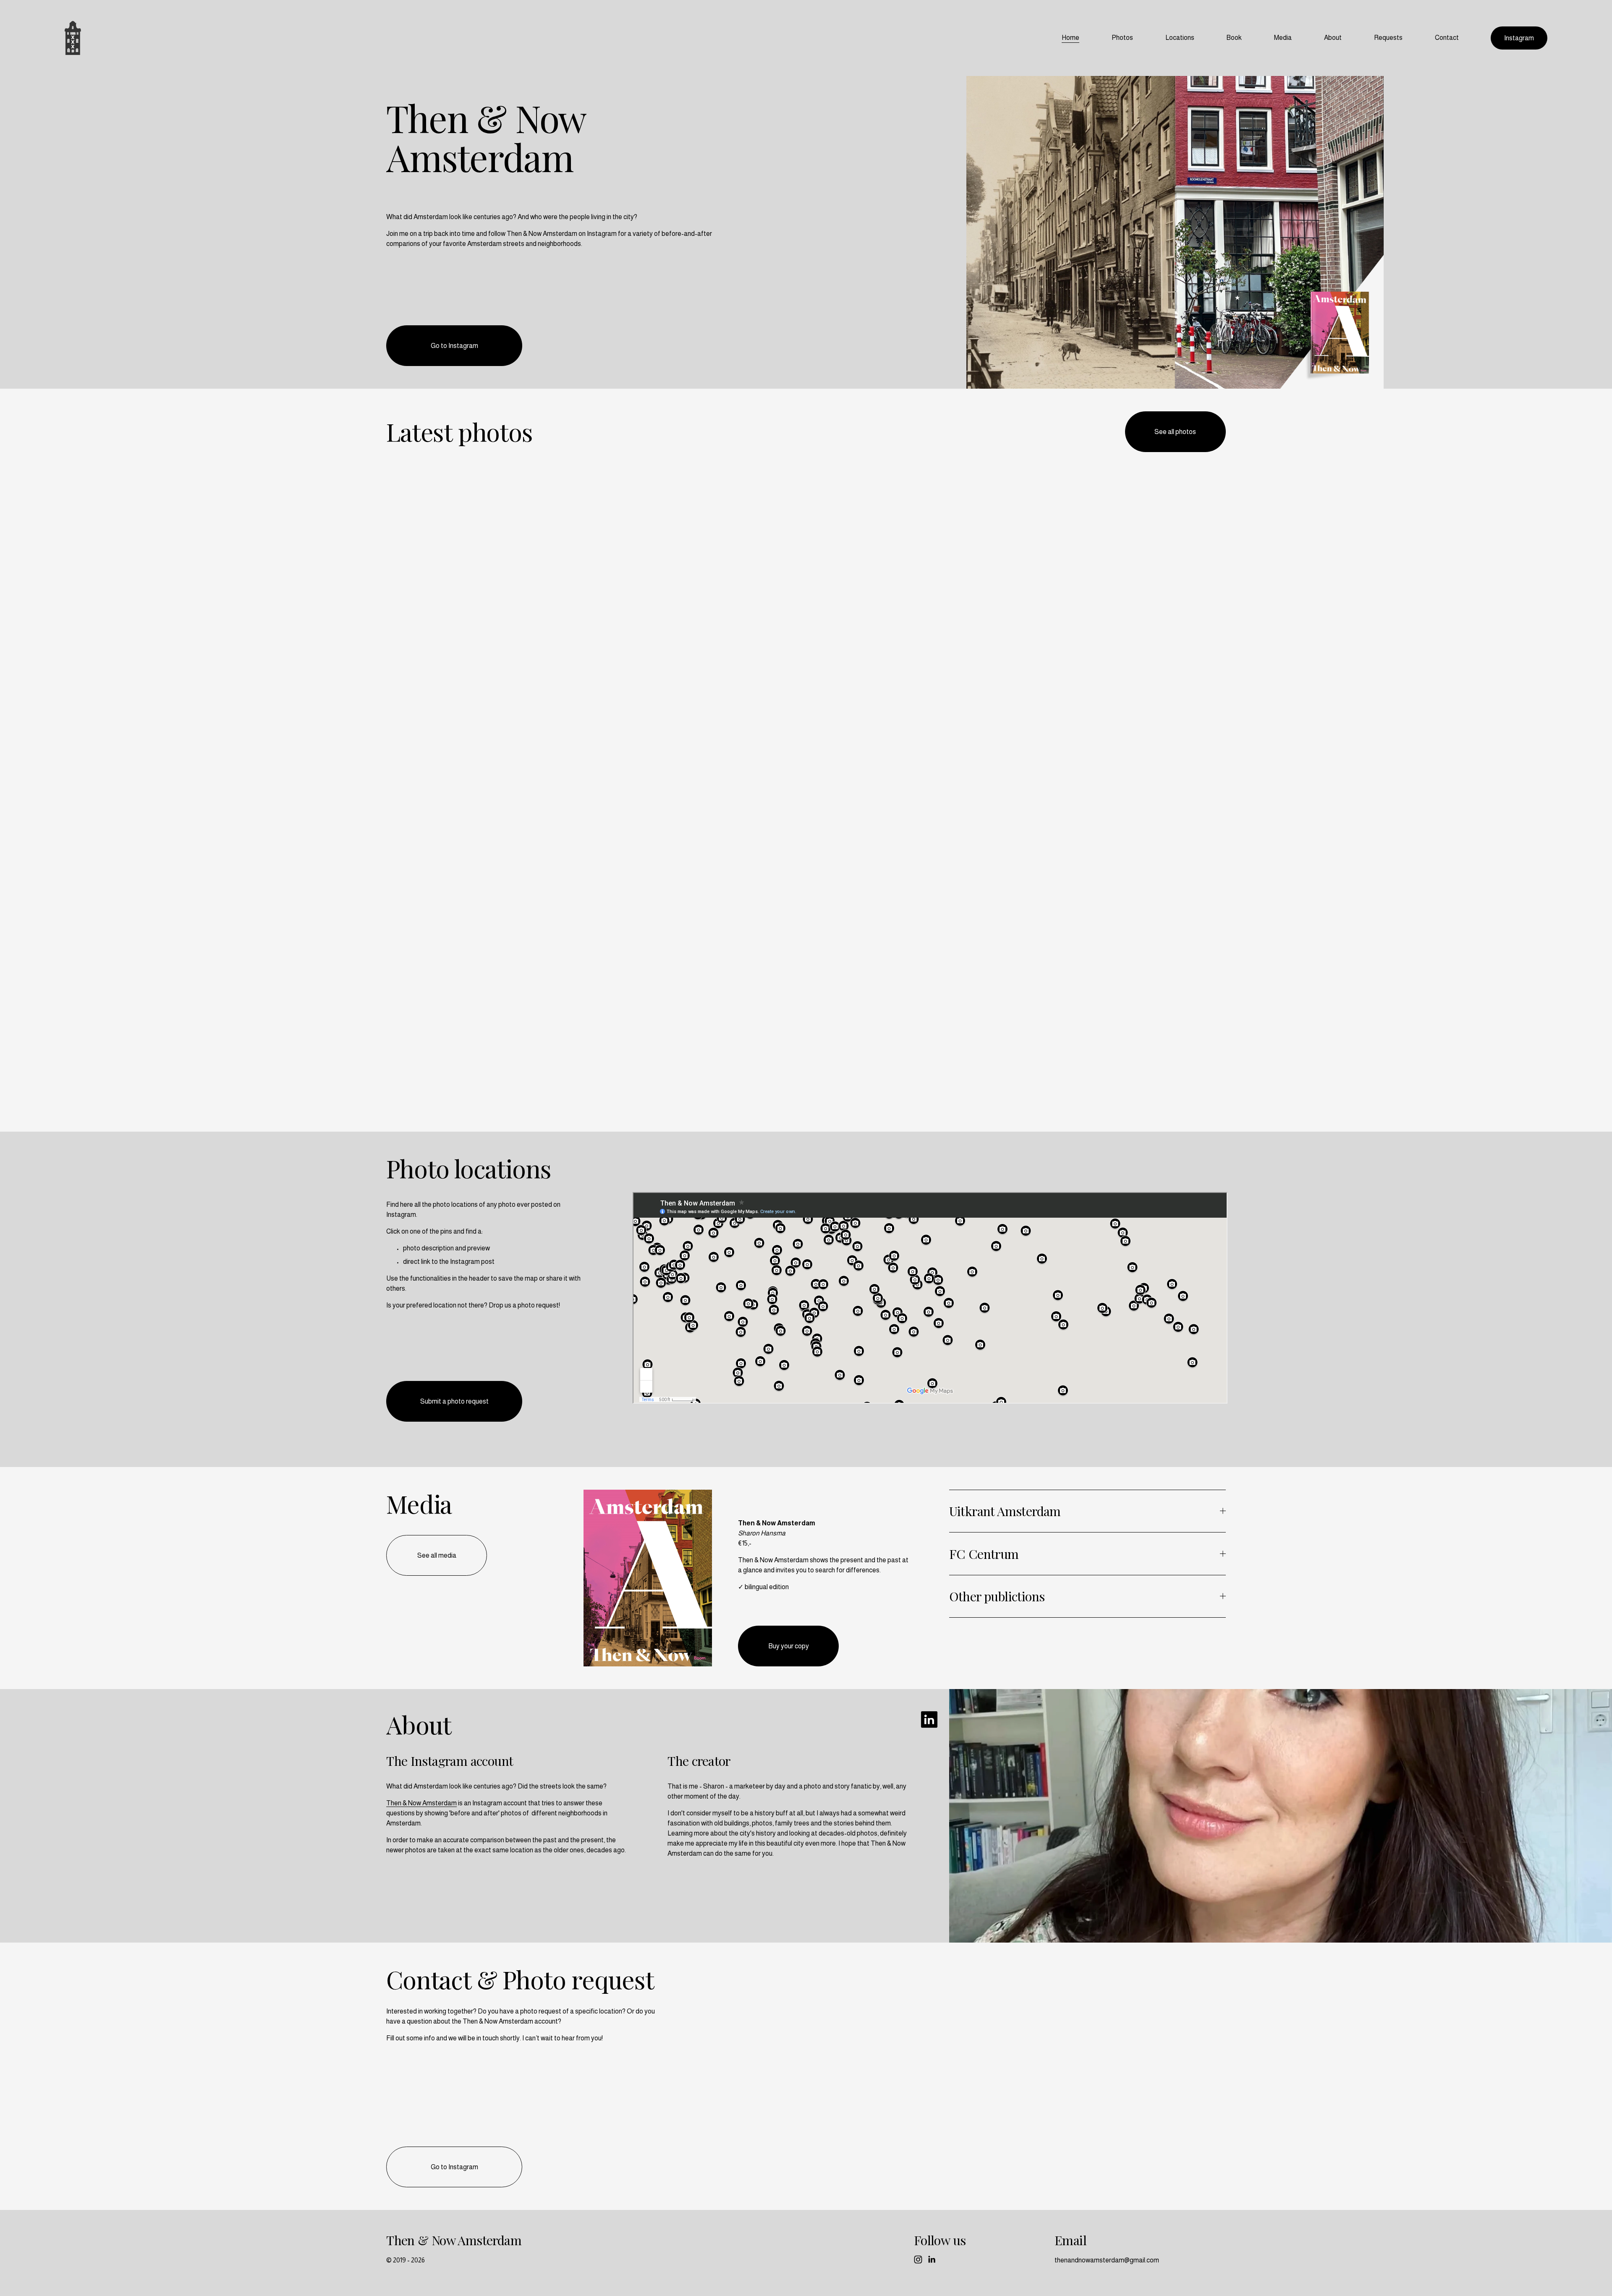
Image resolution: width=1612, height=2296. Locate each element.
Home (1070, 38)
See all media (437, 1555)
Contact (1447, 38)
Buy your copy (789, 1646)
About (1333, 38)
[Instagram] (918, 2259)
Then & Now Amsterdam (421, 1803)
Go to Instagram (454, 346)
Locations (1180, 38)
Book (1234, 38)
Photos (1122, 38)
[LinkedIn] (932, 2259)
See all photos (1175, 432)
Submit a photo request (454, 1401)
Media (1283, 38)
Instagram (1519, 38)
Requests (1388, 38)
